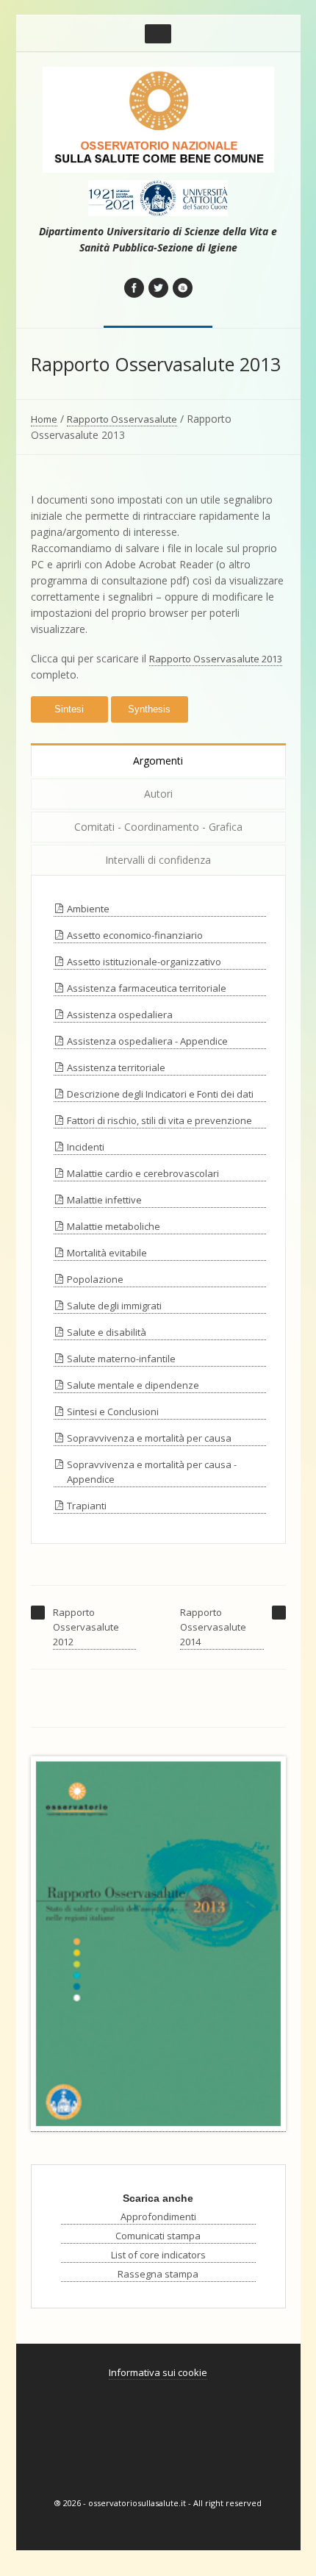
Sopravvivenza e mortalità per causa (149, 1438)
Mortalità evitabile (107, 1253)
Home (44, 419)
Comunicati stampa (158, 2236)
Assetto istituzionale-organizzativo (144, 962)
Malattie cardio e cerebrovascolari (143, 1173)
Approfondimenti (158, 2217)
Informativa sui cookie (158, 2372)
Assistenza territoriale (116, 1067)
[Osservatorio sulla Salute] (158, 120)
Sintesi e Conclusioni (113, 1412)
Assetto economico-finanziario (135, 935)
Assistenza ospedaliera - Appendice (147, 1041)
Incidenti (86, 1147)
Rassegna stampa (158, 2274)
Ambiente (88, 909)
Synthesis (149, 709)
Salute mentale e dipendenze (133, 1385)
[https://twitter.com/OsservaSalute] (158, 288)
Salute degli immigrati (114, 1306)
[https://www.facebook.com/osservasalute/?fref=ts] (134, 288)
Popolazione (95, 1279)
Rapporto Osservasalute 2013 (216, 659)
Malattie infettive (104, 1200)
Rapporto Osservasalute (122, 419)
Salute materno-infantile (121, 1359)
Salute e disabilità (107, 1332)
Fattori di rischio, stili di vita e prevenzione (159, 1120)
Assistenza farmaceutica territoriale (147, 988)
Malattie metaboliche (114, 1226)
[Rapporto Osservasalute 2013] (158, 1944)
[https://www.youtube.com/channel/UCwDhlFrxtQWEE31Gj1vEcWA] (183, 288)
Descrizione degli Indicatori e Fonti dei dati (160, 1094)
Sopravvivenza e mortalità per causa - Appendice (152, 1472)
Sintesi (69, 709)
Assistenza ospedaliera (120, 1015)
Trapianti (87, 1506)
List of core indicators (158, 2255)
